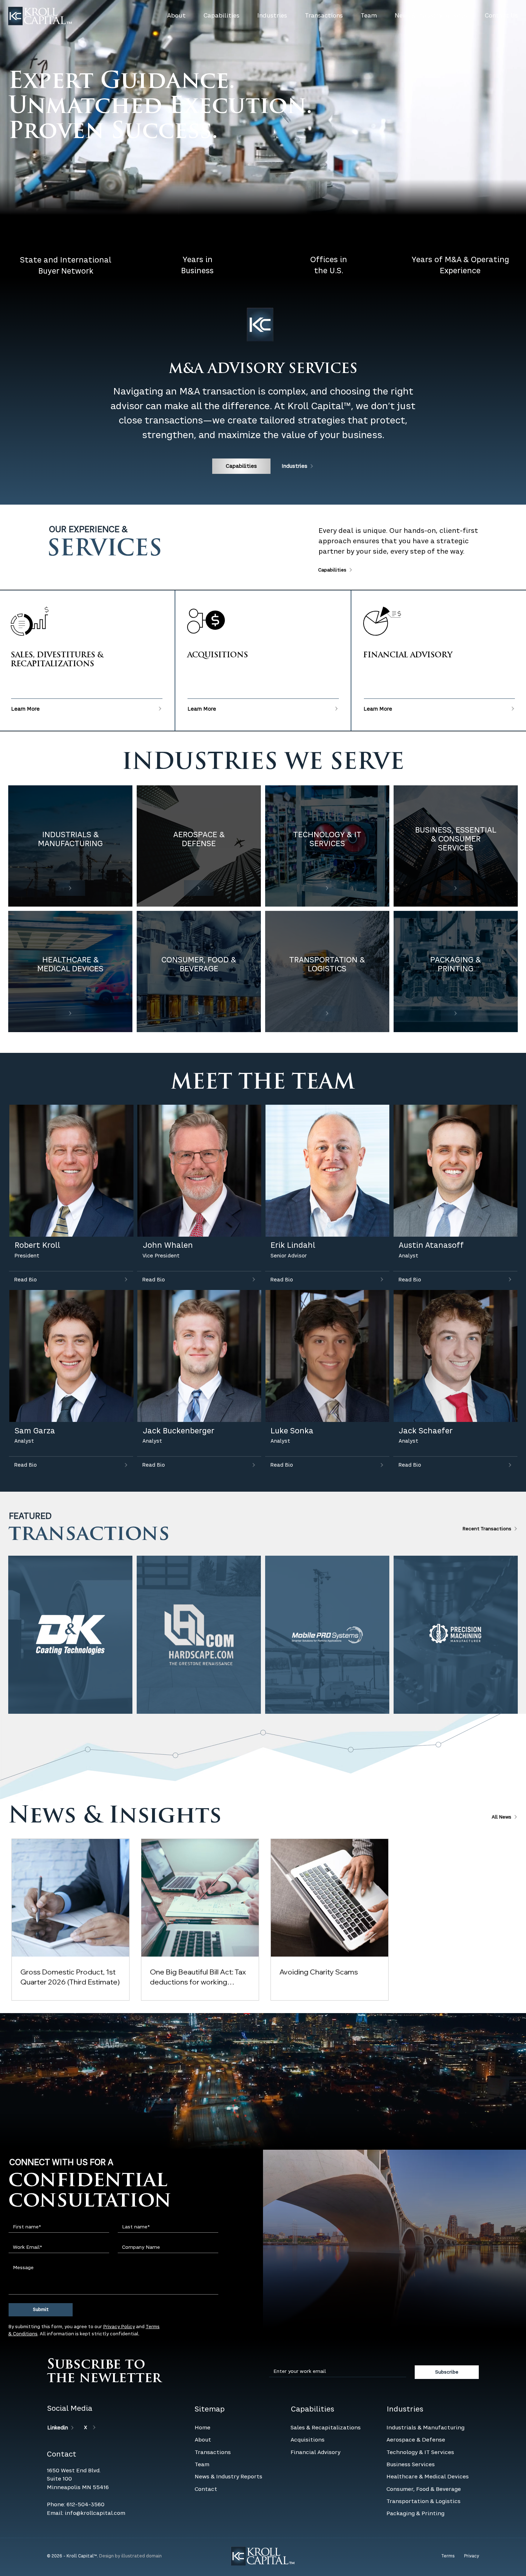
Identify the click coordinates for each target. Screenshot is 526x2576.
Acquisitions (308, 2406)
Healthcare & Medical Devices (428, 2443)
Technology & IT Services (420, 2419)
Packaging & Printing (415, 2480)
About (203, 2406)
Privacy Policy (119, 2294)
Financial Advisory (315, 2419)
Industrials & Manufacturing (425, 2394)
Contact (206, 2456)
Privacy (472, 2523)
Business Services (411, 2431)
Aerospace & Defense (416, 2406)
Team (202, 2431)
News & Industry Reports (228, 2443)
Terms (448, 2523)
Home (203, 2394)
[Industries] (70, 888)
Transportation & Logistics (423, 2468)
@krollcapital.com (101, 2480)
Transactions (213, 2419)
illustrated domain (142, 2523)
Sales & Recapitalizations (326, 2394)
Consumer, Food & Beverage (424, 2456)
